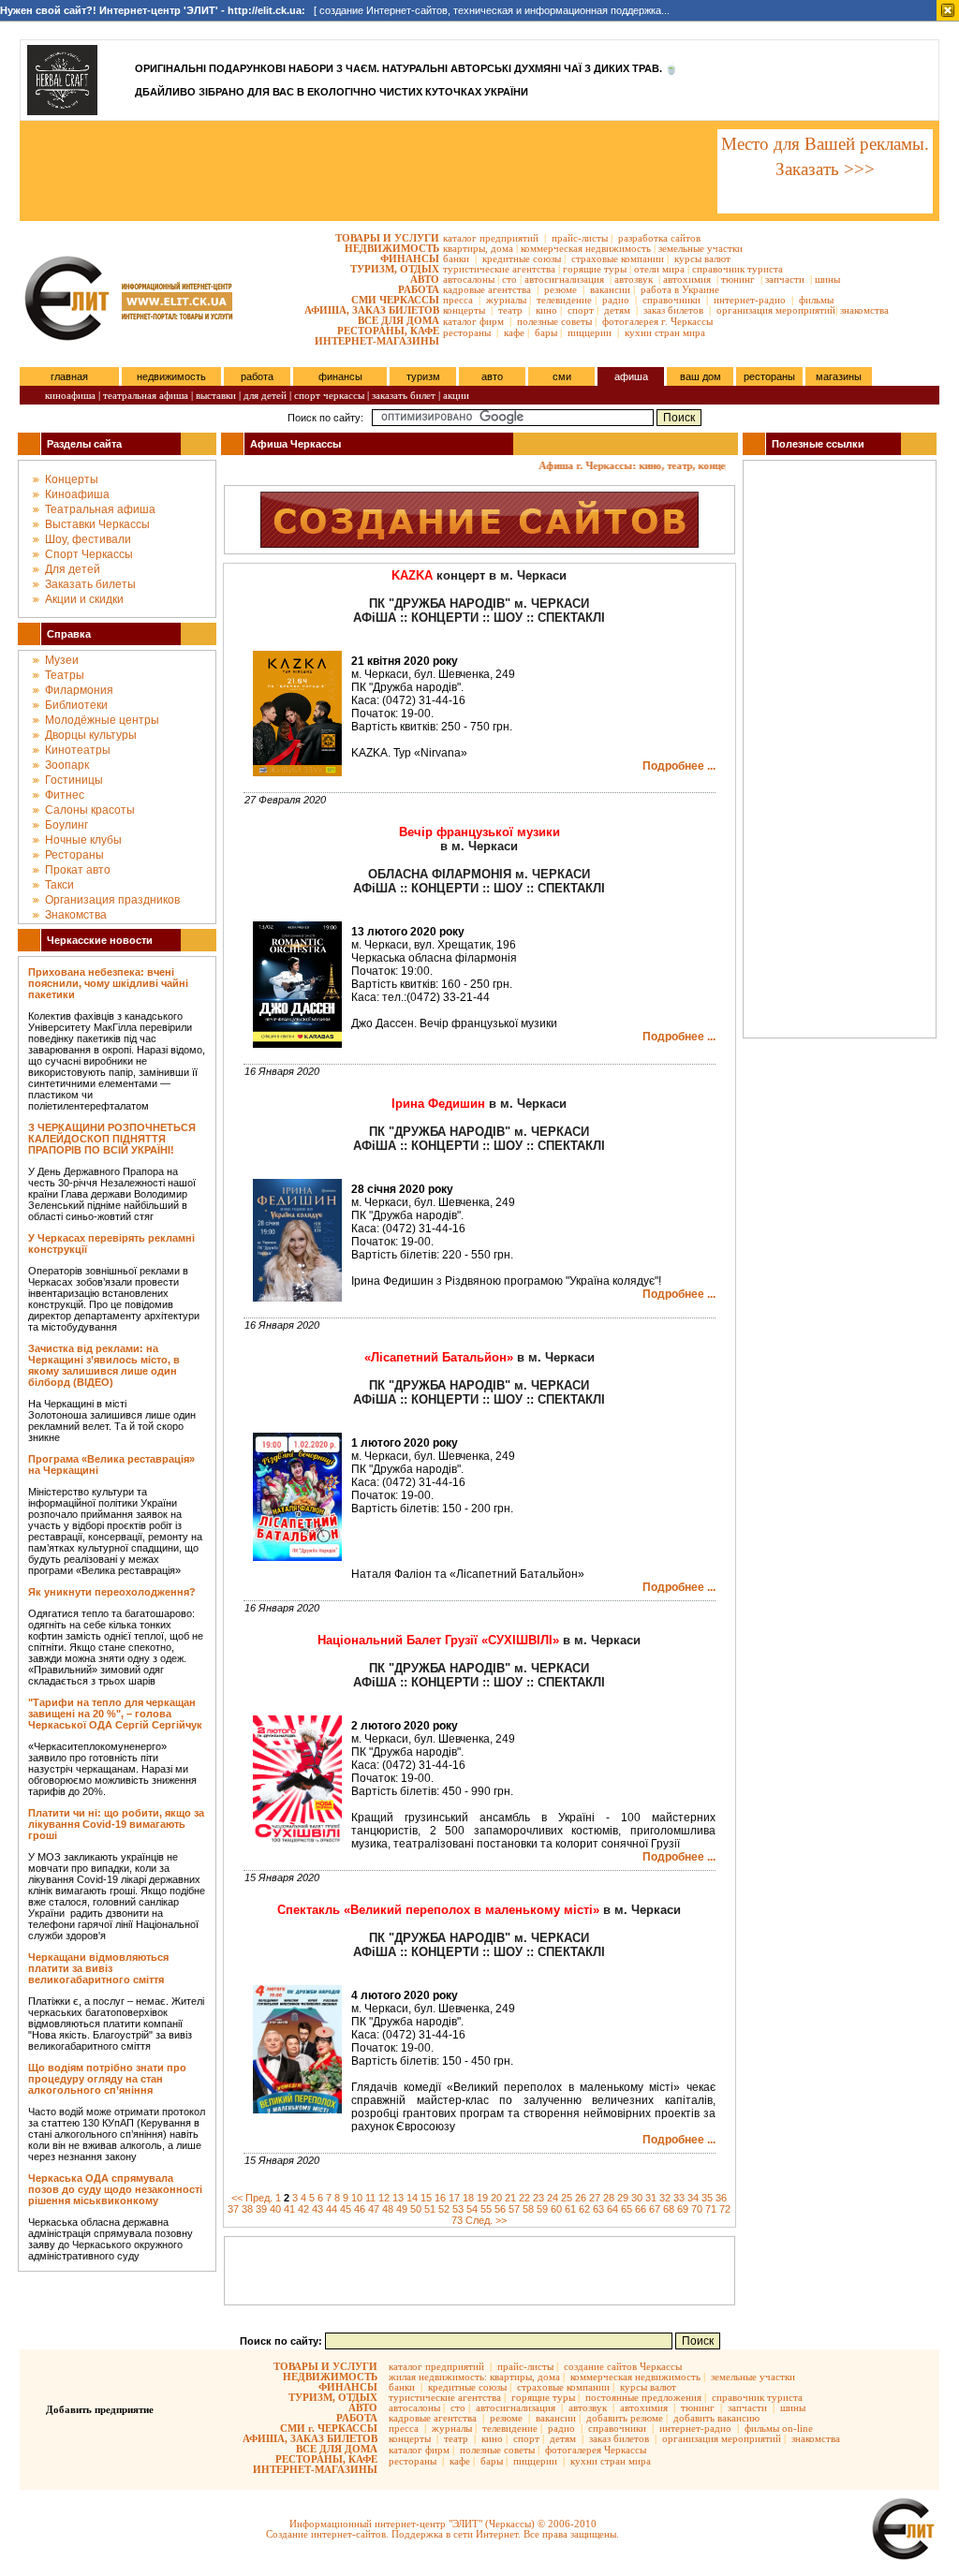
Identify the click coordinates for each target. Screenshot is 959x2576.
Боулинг (66, 825)
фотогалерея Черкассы (596, 2450)
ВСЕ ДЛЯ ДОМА (398, 320)
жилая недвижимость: (438, 2377)
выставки (216, 395)
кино (546, 310)
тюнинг (738, 279)
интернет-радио (750, 300)
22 (524, 2198)
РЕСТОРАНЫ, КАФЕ (388, 331)
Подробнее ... (679, 766)
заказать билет (404, 395)
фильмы (816, 300)
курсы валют (702, 258)
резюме (561, 289)
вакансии (610, 289)
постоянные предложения (643, 2397)
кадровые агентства (487, 289)
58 (528, 2209)
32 (665, 2198)
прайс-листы (580, 238)
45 (346, 2209)
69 (683, 2209)
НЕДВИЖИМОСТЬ (392, 248)
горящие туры (595, 269)
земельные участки (701, 248)
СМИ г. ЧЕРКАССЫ (329, 2428)
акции (456, 395)
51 (430, 2209)
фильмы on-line (779, 2428)
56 (500, 2209)
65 (627, 2209)
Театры (65, 675)
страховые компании (618, 258)
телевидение (564, 300)
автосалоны (469, 279)
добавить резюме (625, 2418)
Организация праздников (112, 900)
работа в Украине (680, 289)
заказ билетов (673, 310)
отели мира (659, 269)
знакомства (864, 310)
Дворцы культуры (91, 735)
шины (827, 279)
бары (546, 332)
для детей (265, 395)
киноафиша (70, 395)
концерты (464, 310)
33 (679, 2198)
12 (384, 2198)
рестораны (467, 332)
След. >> (486, 2220)
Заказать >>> (825, 169)
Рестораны (74, 855)
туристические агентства (499, 269)
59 (542, 2209)
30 (637, 2198)
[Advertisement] (367, 171)
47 (374, 2209)
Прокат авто (78, 870)
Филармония (79, 690)
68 (669, 2209)
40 (275, 2209)
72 (725, 2209)
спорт (581, 310)
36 (721, 2198)
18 (468, 2198)
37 (233, 2209)
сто (509, 279)
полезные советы (554, 321)
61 (570, 2209)
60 (556, 2209)
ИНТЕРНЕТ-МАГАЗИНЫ (377, 341)
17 (454, 2198)
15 (426, 2198)
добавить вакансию (716, 2418)
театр (510, 310)
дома (502, 248)
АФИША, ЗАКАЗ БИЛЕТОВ (372, 310)
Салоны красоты (90, 810)
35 (707, 2198)
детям (617, 310)
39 (261, 2209)
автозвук (634, 279)
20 (496, 2198)
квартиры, (465, 248)
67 (655, 2209)
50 (416, 2209)
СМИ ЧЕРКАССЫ (395, 300)
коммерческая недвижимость (586, 248)
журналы (506, 300)
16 (440, 2198)
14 (412, 2198)
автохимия (687, 279)
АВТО (425, 279)
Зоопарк (67, 765)
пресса (458, 300)
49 (402, 2209)
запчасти (785, 279)
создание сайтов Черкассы (623, 2366)
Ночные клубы (83, 840)
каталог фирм (473, 321)
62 (584, 2209)
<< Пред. (252, 2198)
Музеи (62, 660)
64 (612, 2209)
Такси (59, 885)
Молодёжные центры (102, 720)
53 (458, 2209)
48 (388, 2209)
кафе (514, 332)
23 (539, 2198)
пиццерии (590, 332)
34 (693, 2198)
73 (457, 2220)
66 (641, 2209)
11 (370, 2198)
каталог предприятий (491, 238)
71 (711, 2209)
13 (398, 2198)
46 (360, 2209)
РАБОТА (419, 289)
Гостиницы (74, 780)
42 (303, 2209)
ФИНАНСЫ (410, 258)
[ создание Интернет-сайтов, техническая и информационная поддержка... (335, 10)
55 (486, 2209)
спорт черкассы (329, 395)
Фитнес (65, 795)
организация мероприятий (776, 310)
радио (616, 300)
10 (357, 2198)
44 (332, 2209)
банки (456, 258)
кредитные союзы (522, 258)
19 (482, 2198)
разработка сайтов (659, 238)
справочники (671, 300)
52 (444, 2209)
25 (567, 2198)
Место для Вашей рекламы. (825, 144)
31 (651, 2198)
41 (289, 2209)
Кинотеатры (78, 750)
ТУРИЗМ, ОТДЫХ (395, 269)
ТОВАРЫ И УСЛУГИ (387, 238)
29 (623, 2198)
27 (595, 2198)
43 (317, 2209)
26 (581, 2198)
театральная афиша (146, 395)
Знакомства (76, 915)
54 (472, 2209)
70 (697, 2209)
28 (609, 2198)
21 (510, 2198)
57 (514, 2209)
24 (553, 2198)
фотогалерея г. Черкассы (657, 321)
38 (247, 2209)
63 (598, 2209)
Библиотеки (76, 705)
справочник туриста (738, 269)
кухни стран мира (665, 332)
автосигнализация (564, 279)
